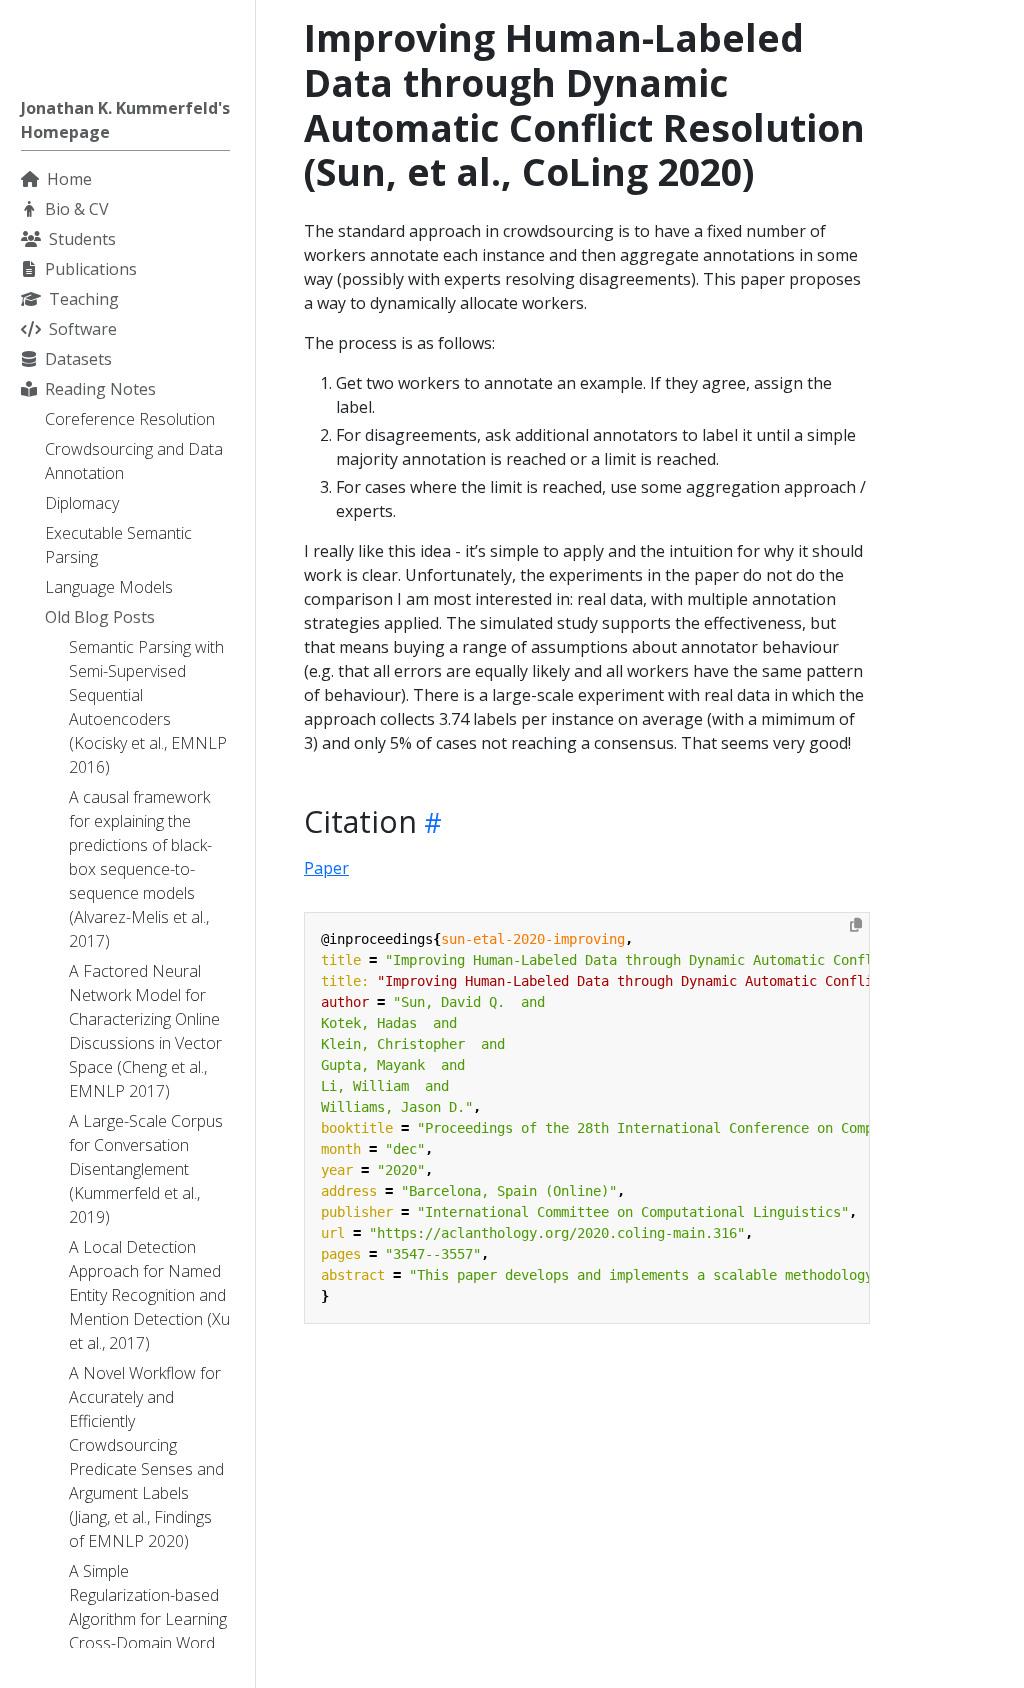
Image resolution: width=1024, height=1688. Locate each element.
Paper (326, 868)
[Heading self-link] (429, 822)
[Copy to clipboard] (856, 925)
